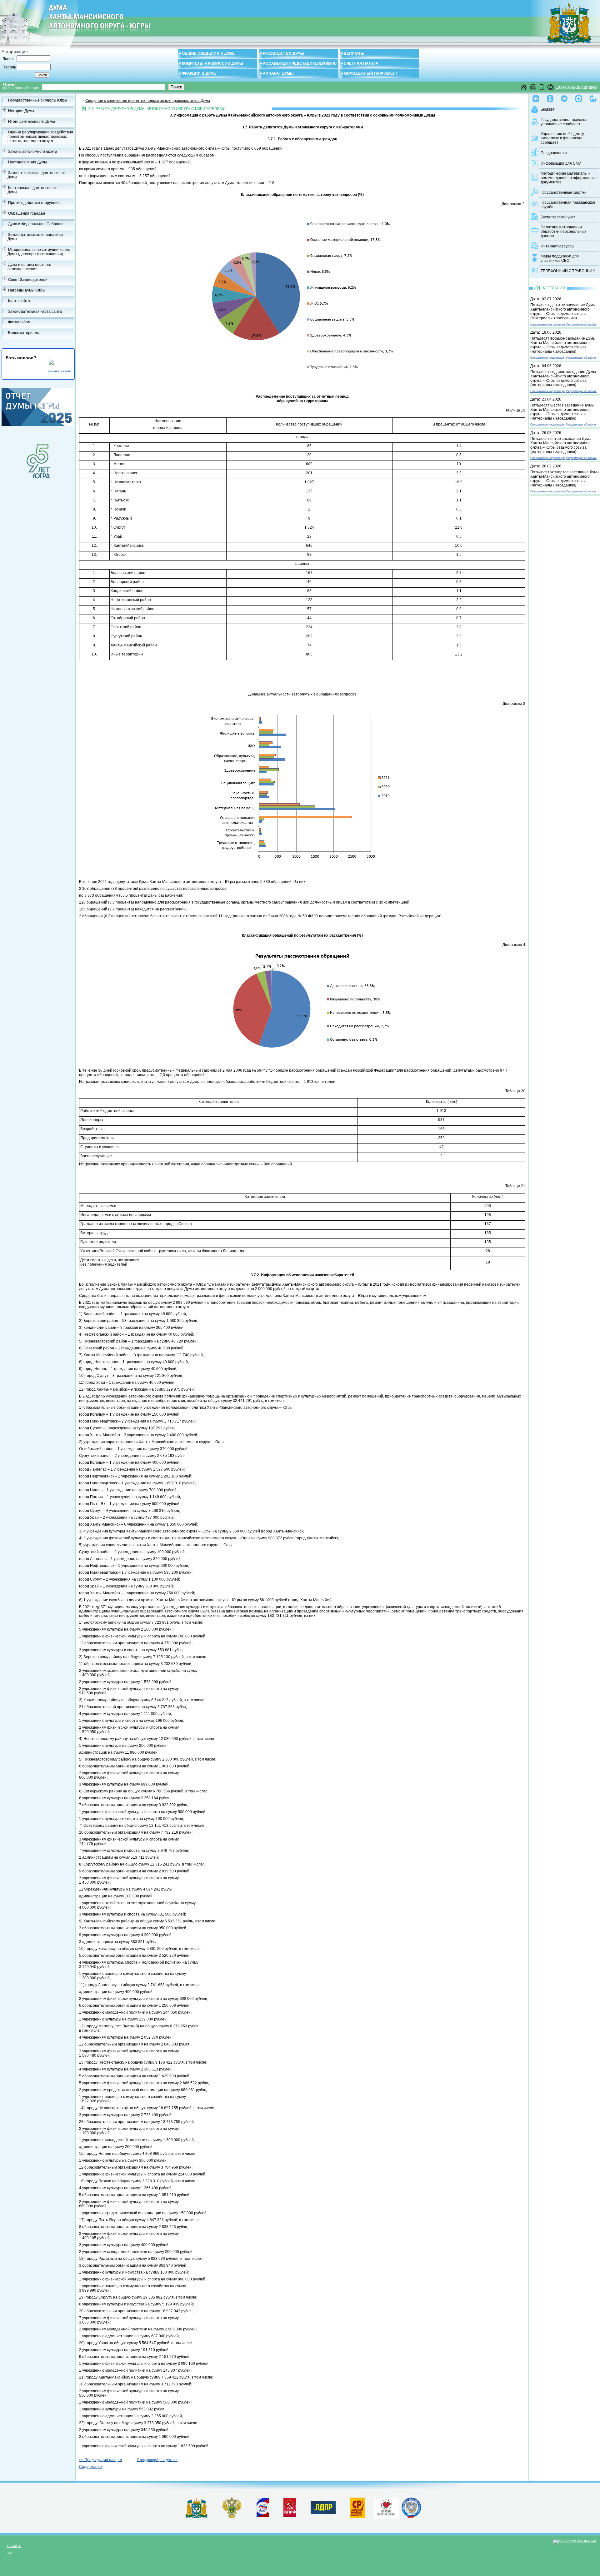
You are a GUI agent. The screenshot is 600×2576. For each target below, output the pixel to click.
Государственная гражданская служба (568, 205)
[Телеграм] (564, 97)
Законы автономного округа (33, 152)
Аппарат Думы (278, 73)
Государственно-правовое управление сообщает (564, 122)
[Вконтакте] (536, 97)
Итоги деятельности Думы (32, 122)
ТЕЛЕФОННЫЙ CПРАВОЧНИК (568, 271)
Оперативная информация (548, 324)
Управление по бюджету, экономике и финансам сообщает (563, 138)
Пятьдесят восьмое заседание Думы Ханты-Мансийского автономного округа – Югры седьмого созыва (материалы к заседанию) (563, 345)
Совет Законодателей (28, 280)
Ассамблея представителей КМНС (300, 63)
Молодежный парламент (371, 73)
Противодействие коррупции (34, 203)
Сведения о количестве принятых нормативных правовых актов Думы (148, 101)
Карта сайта (19, 301)
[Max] (579, 97)
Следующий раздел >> (157, 2460)
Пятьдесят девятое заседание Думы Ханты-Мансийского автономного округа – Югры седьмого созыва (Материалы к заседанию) (563, 311)
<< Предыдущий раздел (100, 2460)
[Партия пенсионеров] (386, 2507)
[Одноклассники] (550, 97)
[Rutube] (593, 97)
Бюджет (548, 109)
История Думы (21, 111)
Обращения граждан (27, 213)
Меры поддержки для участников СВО (560, 258)
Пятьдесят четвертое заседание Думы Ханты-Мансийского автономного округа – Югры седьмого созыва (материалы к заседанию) (565, 479)
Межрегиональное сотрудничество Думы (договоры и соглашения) (39, 252)
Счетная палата (361, 63)
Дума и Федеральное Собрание (36, 224)
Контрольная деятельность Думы (32, 190)
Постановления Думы (27, 162)
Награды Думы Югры (27, 290)
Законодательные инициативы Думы (35, 237)
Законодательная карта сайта (35, 311)
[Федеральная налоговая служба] (411, 2517)
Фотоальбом (19, 322)
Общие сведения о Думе (208, 53)
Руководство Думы (284, 53)
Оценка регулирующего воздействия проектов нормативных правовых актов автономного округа (40, 137)
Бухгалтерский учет (558, 217)
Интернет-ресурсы (557, 246)
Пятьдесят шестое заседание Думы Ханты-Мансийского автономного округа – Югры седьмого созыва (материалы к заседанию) (562, 412)
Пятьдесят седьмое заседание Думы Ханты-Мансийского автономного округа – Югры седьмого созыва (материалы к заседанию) (563, 378)
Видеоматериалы (24, 333)
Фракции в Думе (199, 73)
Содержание (90, 2467)
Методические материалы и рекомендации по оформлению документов (569, 178)
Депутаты (354, 53)
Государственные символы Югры (38, 100)
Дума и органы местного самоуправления (29, 267)
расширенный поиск (21, 88)
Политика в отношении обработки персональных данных (563, 232)
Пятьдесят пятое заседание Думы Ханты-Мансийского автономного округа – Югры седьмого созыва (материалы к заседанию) (561, 445)
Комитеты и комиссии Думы (212, 63)
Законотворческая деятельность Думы (37, 175)
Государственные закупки (564, 192)
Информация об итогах (581, 324)
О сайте (14, 2546)
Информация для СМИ (561, 163)
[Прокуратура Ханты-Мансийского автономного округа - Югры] (232, 2517)
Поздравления (554, 153)
